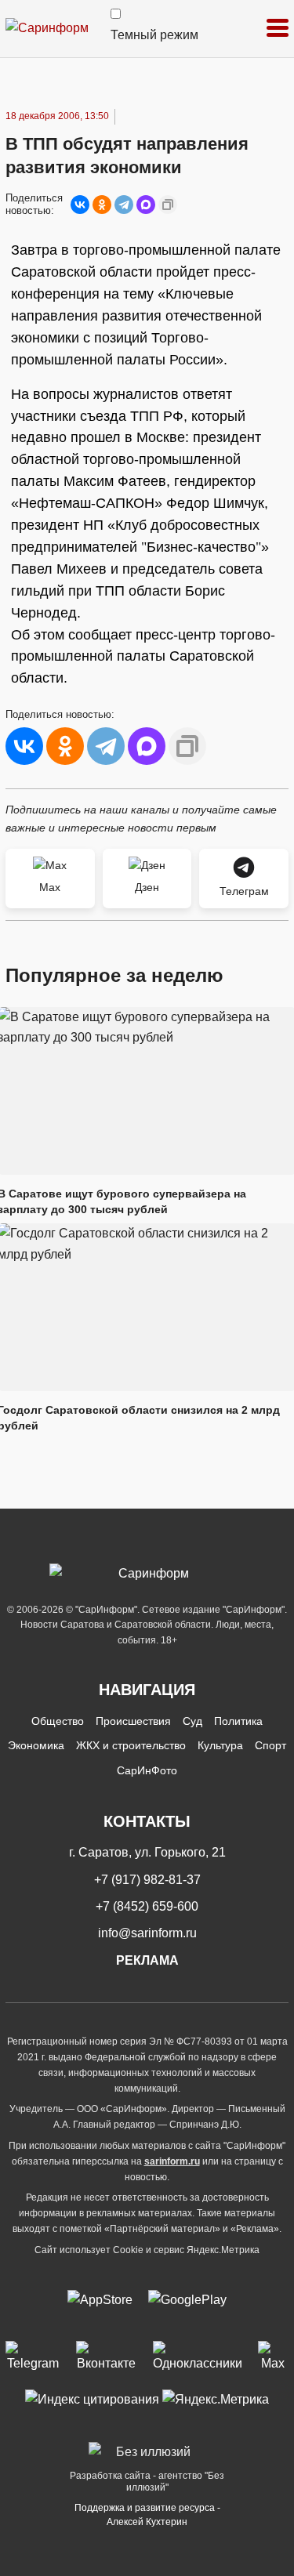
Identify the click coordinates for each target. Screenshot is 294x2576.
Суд (192, 1721)
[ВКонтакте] (80, 205)
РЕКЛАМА (147, 1960)
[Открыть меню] (278, 29)
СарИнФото (147, 1770)
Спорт (270, 1745)
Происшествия (133, 1721)
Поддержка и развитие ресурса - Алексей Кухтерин (147, 2515)
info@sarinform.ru (147, 1933)
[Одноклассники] (102, 205)
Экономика (36, 1745)
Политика (238, 1721)
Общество (58, 1721)
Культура (220, 1745)
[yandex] (92, 2399)
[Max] (273, 2357)
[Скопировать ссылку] (168, 205)
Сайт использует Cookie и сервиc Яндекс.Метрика (147, 2250)
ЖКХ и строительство (131, 1745)
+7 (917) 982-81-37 (147, 1880)
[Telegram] (124, 205)
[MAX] (146, 205)
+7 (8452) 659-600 (147, 1906)
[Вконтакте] (107, 2357)
